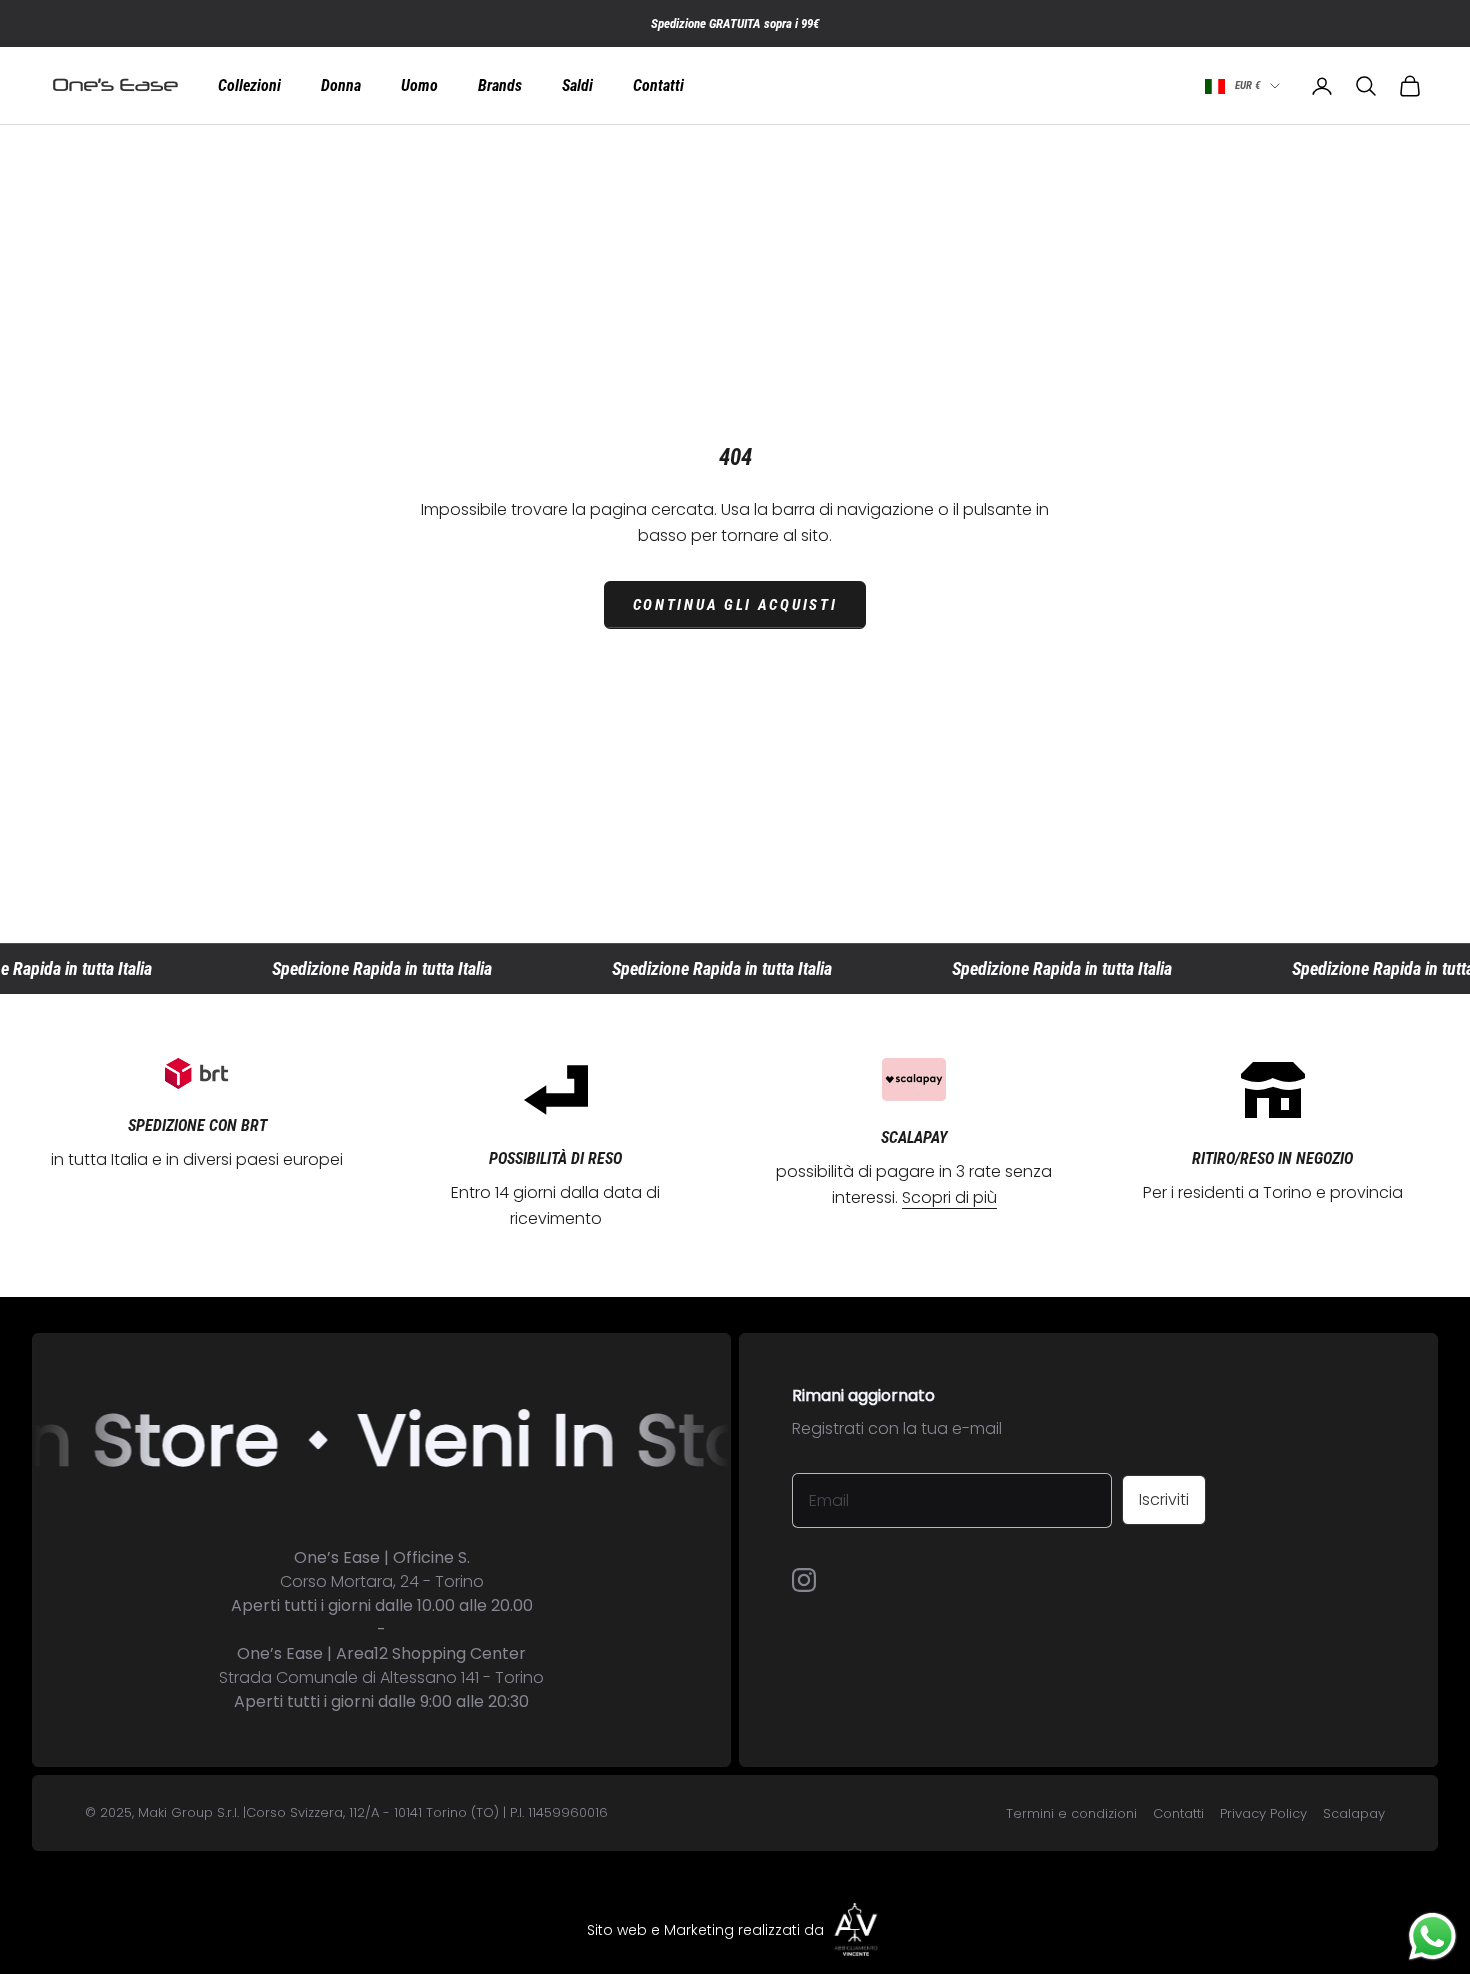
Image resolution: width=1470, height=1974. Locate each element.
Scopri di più (949, 1197)
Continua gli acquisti (735, 605)
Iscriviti (1164, 1499)
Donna (341, 86)
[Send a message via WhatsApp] (1432, 1936)
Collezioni (249, 86)
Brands (500, 86)
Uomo (419, 86)
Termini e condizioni (1071, 1813)
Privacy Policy (1263, 1813)
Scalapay (1354, 1813)
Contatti (658, 86)
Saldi (577, 86)
